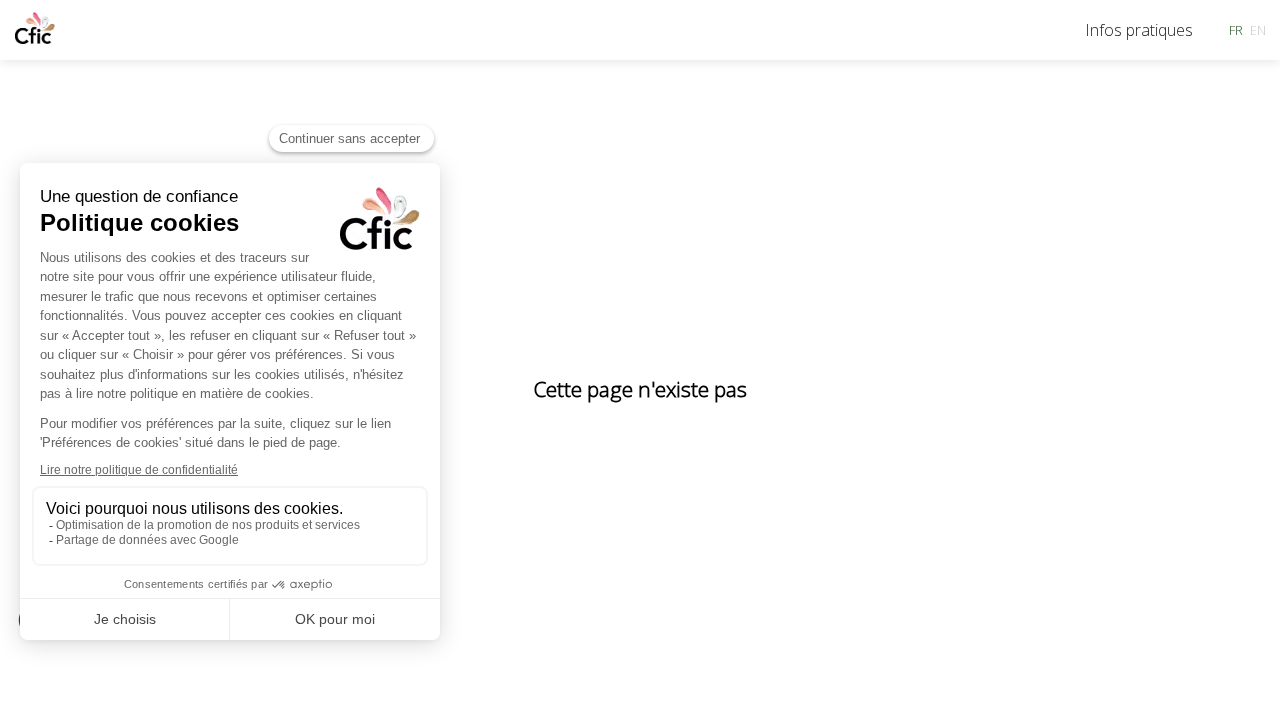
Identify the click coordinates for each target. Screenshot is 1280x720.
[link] (1139, 30)
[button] (1236, 30)
